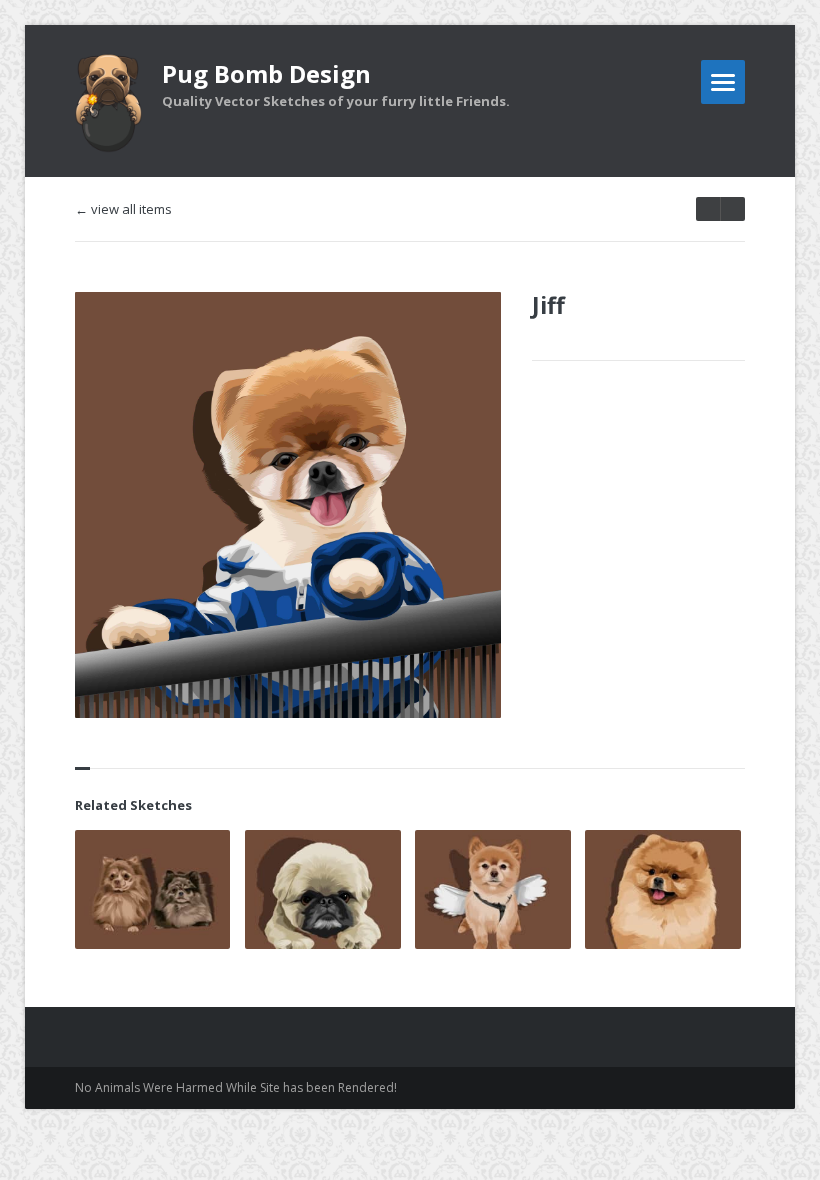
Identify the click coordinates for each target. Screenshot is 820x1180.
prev (732, 209)
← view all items (123, 209)
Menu (723, 82)
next (708, 209)
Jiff (548, 305)
